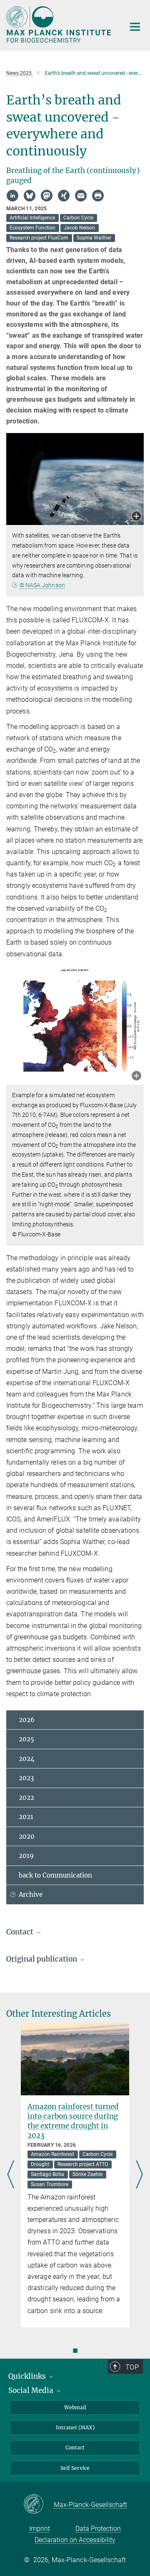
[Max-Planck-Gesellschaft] (39, 2505)
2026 (27, 1720)
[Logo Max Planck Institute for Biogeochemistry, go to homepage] (59, 24)
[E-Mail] (81, 196)
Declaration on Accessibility (75, 2540)
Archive (31, 1894)
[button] (136, 517)
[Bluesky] (30, 196)
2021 (26, 1817)
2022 (26, 1798)
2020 (27, 1836)
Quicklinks (28, 2376)
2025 (26, 1739)
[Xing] (64, 196)
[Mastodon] (47, 196)
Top (132, 2367)
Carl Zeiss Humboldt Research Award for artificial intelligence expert (74, 2044)
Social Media (32, 2390)
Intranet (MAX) (75, 2427)
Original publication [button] (42, 1959)
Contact (75, 2447)
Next (139, 2175)
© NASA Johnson (42, 585)
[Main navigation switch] (135, 27)
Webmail (75, 2407)
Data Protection (98, 2529)
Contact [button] (21, 1932)
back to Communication (55, 1875)
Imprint (40, 2529)
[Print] (98, 196)
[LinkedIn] (12, 196)
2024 (27, 1759)
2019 (26, 1856)
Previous (11, 2175)
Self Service (75, 2468)
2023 (26, 1778)
